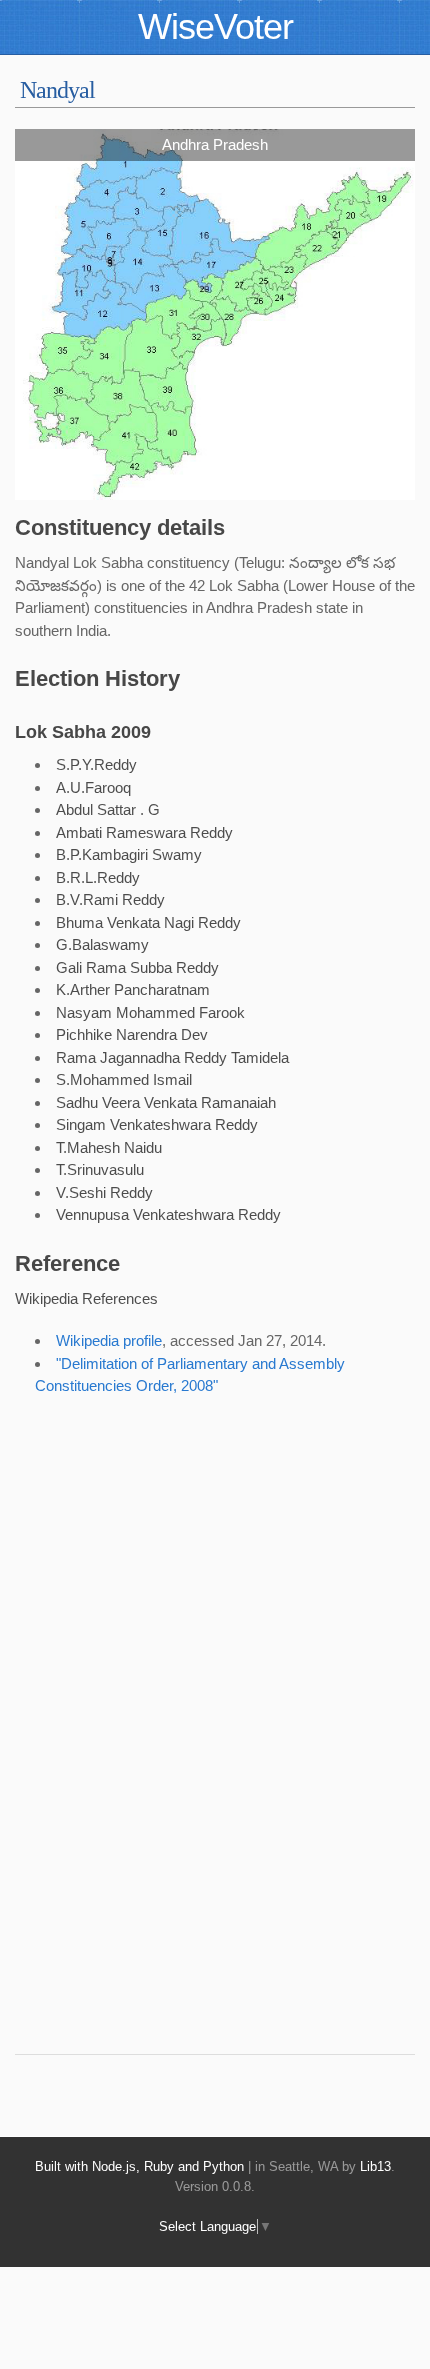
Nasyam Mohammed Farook (150, 1012)
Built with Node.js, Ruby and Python (139, 2166)
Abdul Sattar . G (108, 809)
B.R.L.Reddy (98, 877)
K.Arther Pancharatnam (133, 989)
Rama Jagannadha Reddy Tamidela (172, 1057)
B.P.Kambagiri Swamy (129, 854)
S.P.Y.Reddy (96, 764)
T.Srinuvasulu (100, 1169)
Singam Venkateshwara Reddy (157, 1124)
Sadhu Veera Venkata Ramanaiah (166, 1102)
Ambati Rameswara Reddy (144, 832)
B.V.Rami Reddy (110, 899)
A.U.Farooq (93, 787)
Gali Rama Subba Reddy (137, 967)
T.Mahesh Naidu (109, 1147)
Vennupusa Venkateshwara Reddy (168, 1214)
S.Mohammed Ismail (124, 1079)
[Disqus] (195, 1755)
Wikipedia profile (109, 1340)
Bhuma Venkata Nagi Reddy (148, 922)
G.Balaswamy (102, 944)
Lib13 (375, 2166)
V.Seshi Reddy (104, 1192)
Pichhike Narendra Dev (132, 1034)
